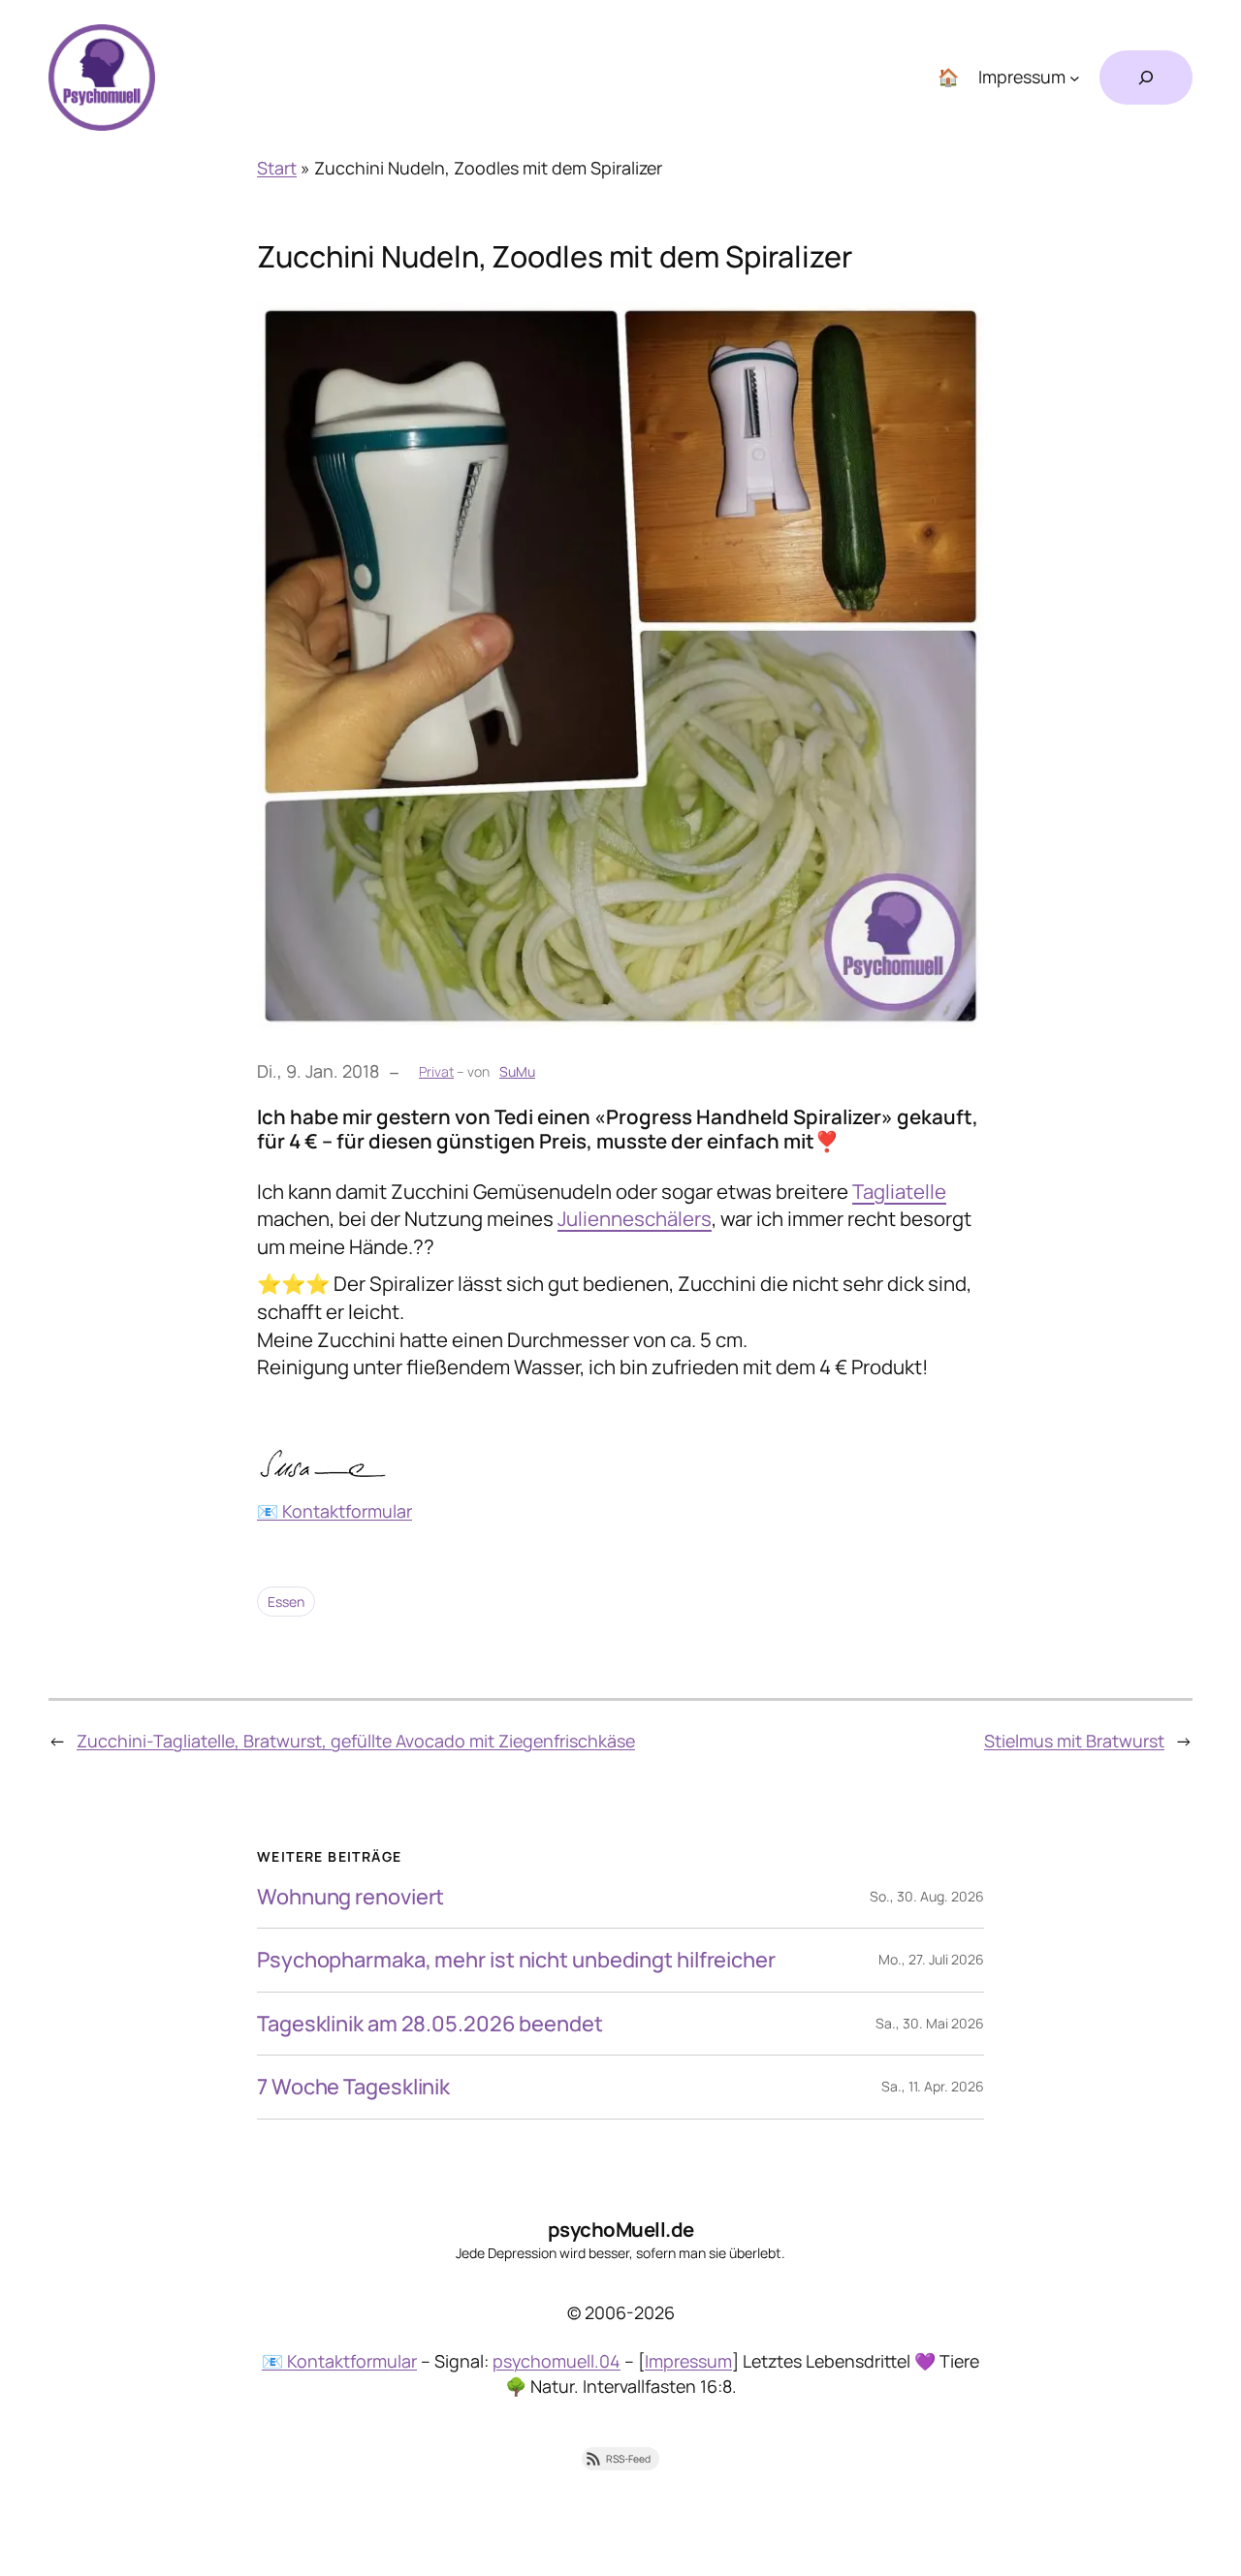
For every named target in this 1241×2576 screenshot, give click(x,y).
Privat (436, 1071)
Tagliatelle (899, 1191)
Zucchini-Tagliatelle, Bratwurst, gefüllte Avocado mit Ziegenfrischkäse (356, 1741)
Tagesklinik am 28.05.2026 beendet (430, 2024)
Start (277, 168)
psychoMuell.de (621, 2229)
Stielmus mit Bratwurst (1074, 1741)
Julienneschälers (635, 1218)
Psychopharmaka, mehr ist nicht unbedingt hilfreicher (516, 1960)
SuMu (517, 1071)
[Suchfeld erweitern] (1146, 78)
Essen (286, 1602)
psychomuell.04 (557, 2361)
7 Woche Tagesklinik (353, 2087)
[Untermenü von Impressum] (1075, 78)
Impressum (688, 2361)
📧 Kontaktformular (334, 1511)
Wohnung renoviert (350, 1897)
